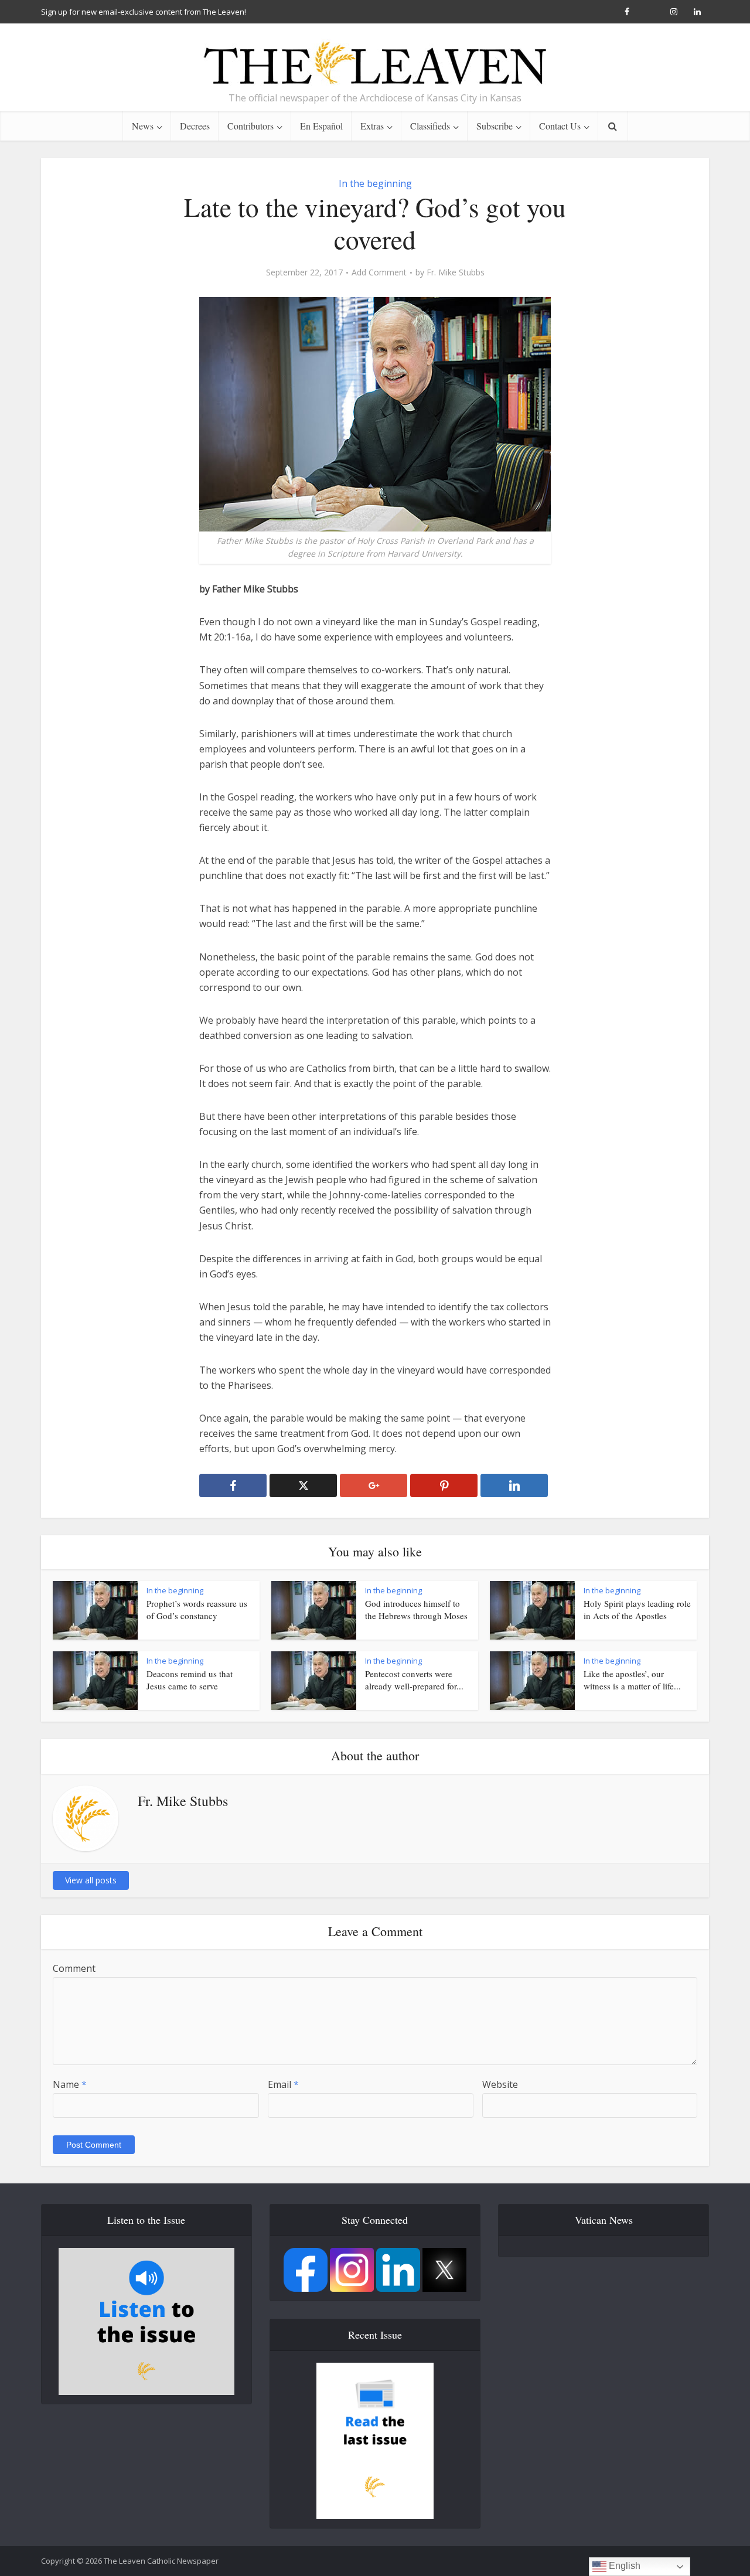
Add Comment (379, 272)
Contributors (250, 126)
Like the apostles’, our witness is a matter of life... (632, 1679)
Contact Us (560, 126)
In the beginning (375, 183)
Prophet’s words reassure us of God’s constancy (197, 1609)
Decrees (195, 126)
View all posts (91, 1880)
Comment (74, 1968)
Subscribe (495, 126)
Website (500, 2084)
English (623, 2566)
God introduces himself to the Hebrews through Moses (416, 1609)
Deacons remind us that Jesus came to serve (190, 1679)
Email (283, 2084)
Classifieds (430, 126)
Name (70, 2084)
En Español (321, 126)
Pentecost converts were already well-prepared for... (414, 1679)
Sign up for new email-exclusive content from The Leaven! (144, 12)
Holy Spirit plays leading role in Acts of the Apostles (637, 1609)
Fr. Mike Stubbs (456, 272)
